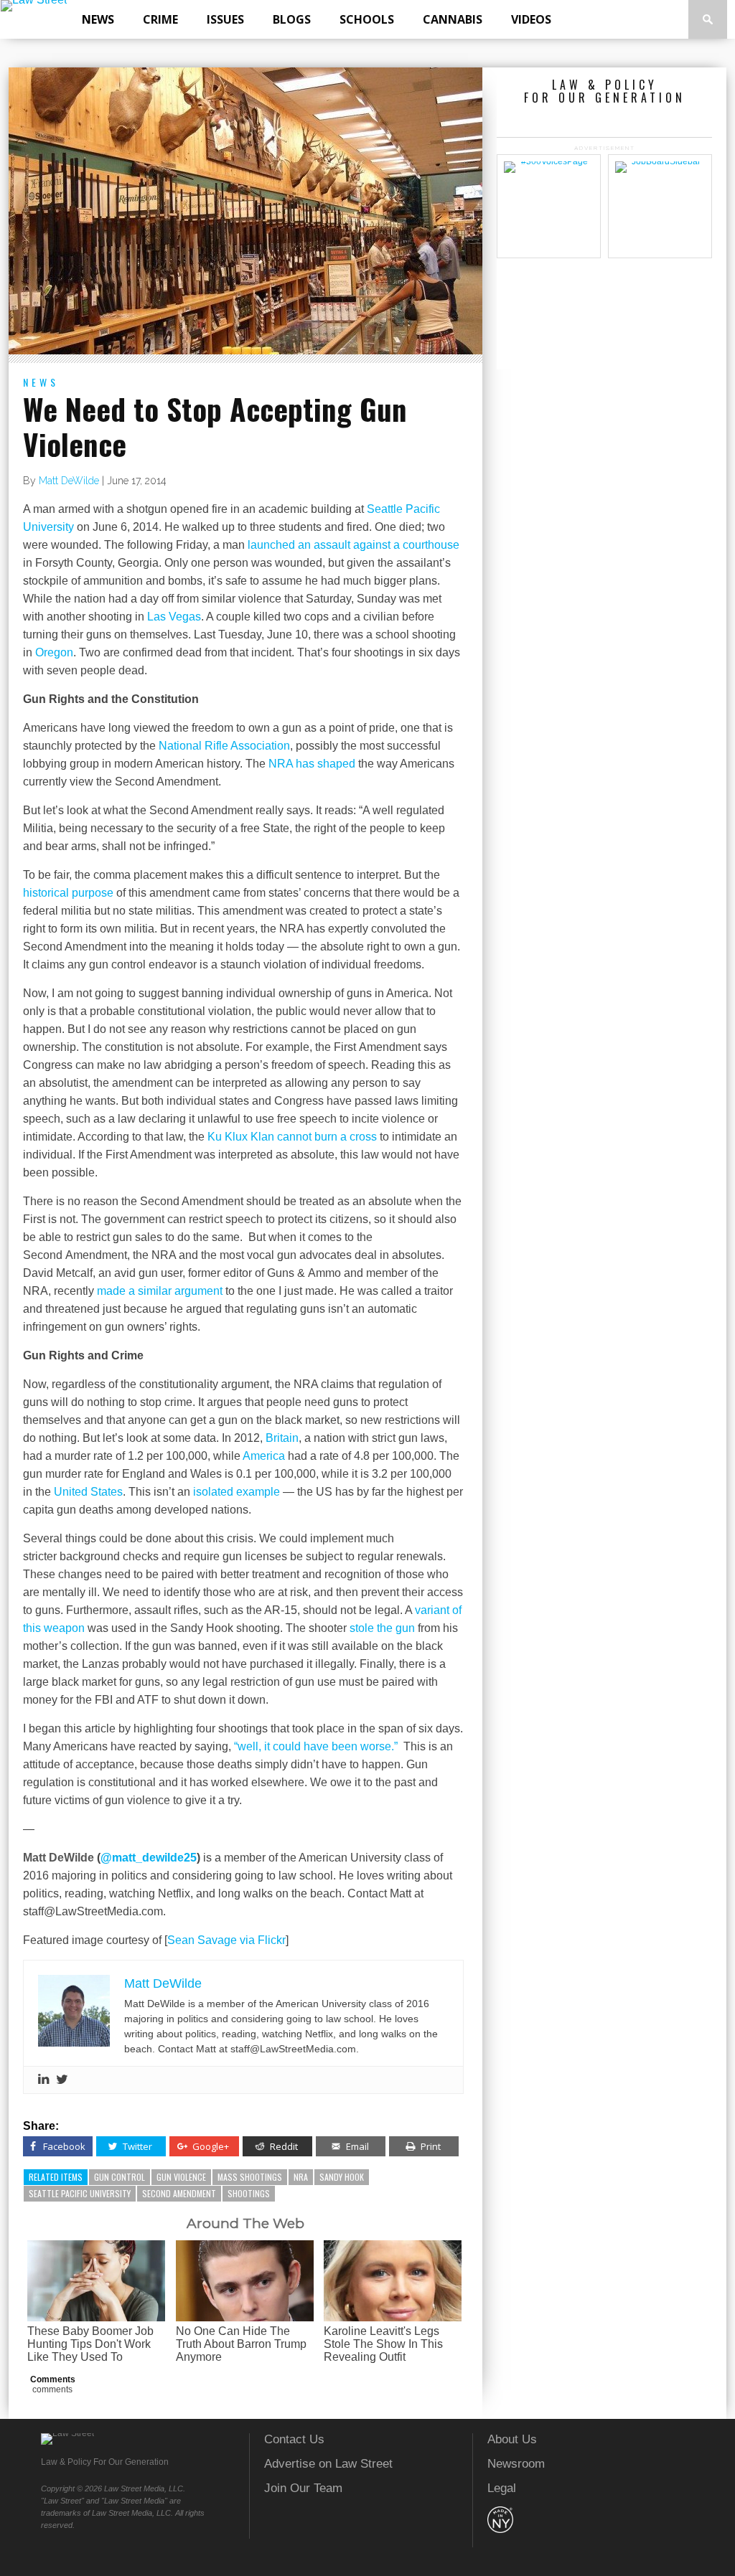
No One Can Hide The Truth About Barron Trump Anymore (241, 2344)
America (264, 1456)
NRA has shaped (312, 764)
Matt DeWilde (69, 481)
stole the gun (382, 1628)
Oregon (54, 652)
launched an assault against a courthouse (354, 545)
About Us (512, 2439)
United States (88, 1492)
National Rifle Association (224, 746)
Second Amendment (179, 2193)
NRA (301, 2177)
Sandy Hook (342, 2177)
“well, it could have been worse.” (316, 1746)
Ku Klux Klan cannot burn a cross (292, 1137)
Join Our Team (303, 2488)
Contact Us (294, 2439)
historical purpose (68, 893)
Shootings (249, 2193)
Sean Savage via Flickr (226, 1940)
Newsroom (516, 2464)
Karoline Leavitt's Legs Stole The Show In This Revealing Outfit (383, 2344)
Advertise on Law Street (328, 2464)
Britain (282, 1438)
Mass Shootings (250, 2177)
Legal (502, 2488)
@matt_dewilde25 (149, 1858)
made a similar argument (161, 1291)
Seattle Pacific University (80, 2193)
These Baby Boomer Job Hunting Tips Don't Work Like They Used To (90, 2344)
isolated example (237, 1492)
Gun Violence (181, 2177)
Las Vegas (174, 617)
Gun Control (120, 2177)
